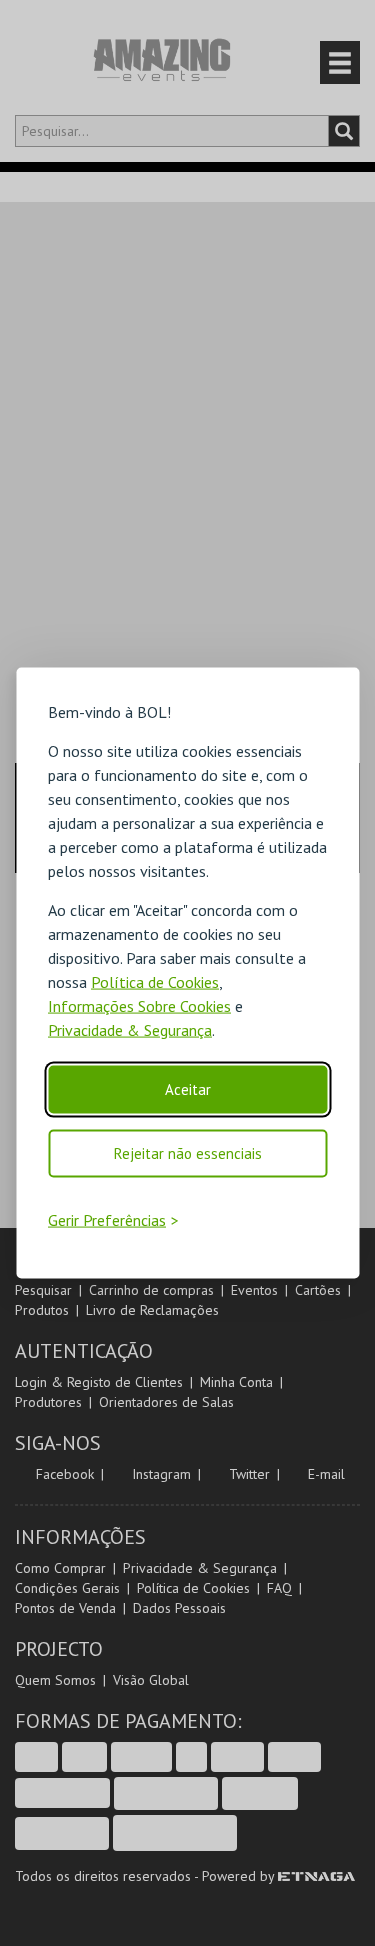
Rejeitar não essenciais (188, 1153)
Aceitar (188, 1089)
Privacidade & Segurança (130, 1030)
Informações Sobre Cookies (139, 1006)
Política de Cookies (155, 982)
